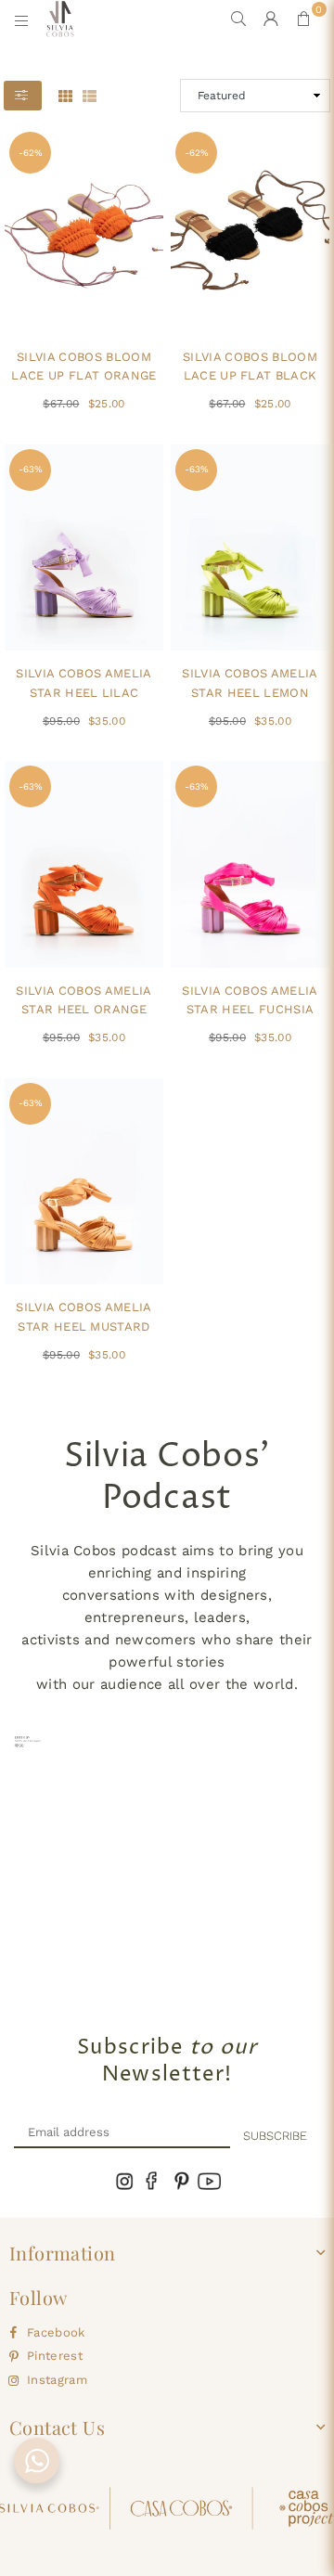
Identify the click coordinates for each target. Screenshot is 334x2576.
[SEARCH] (239, 19)
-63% (31, 469)
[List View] (90, 95)
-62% (31, 153)
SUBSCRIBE (275, 2136)
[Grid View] (65, 95)
